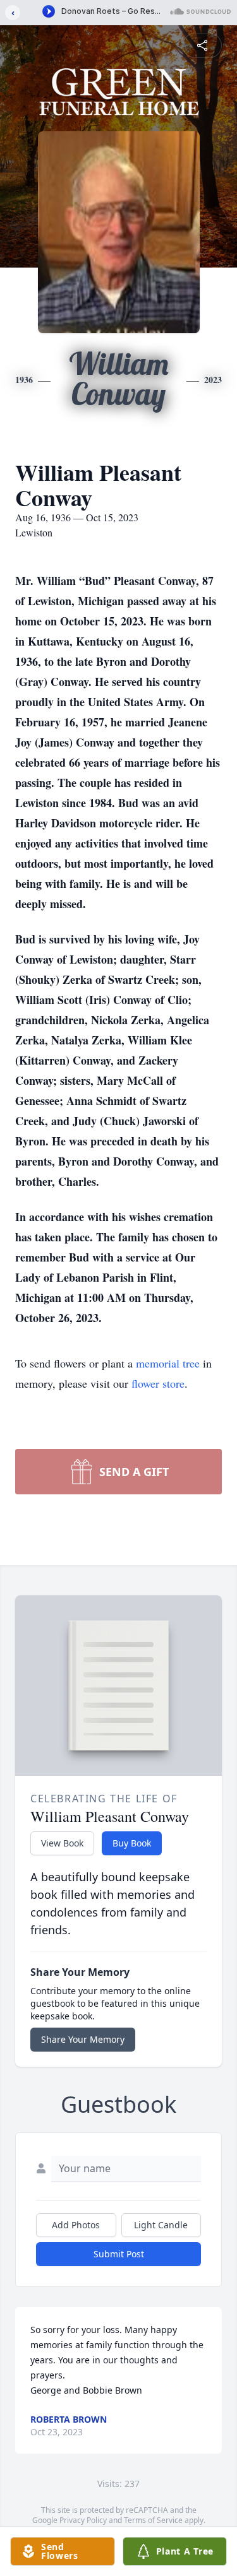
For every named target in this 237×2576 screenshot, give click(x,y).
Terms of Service (153, 2520)
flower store (158, 1383)
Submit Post (119, 2254)
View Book (62, 1843)
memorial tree (168, 1363)
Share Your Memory (83, 2039)
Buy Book (132, 1843)
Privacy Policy (83, 2520)
